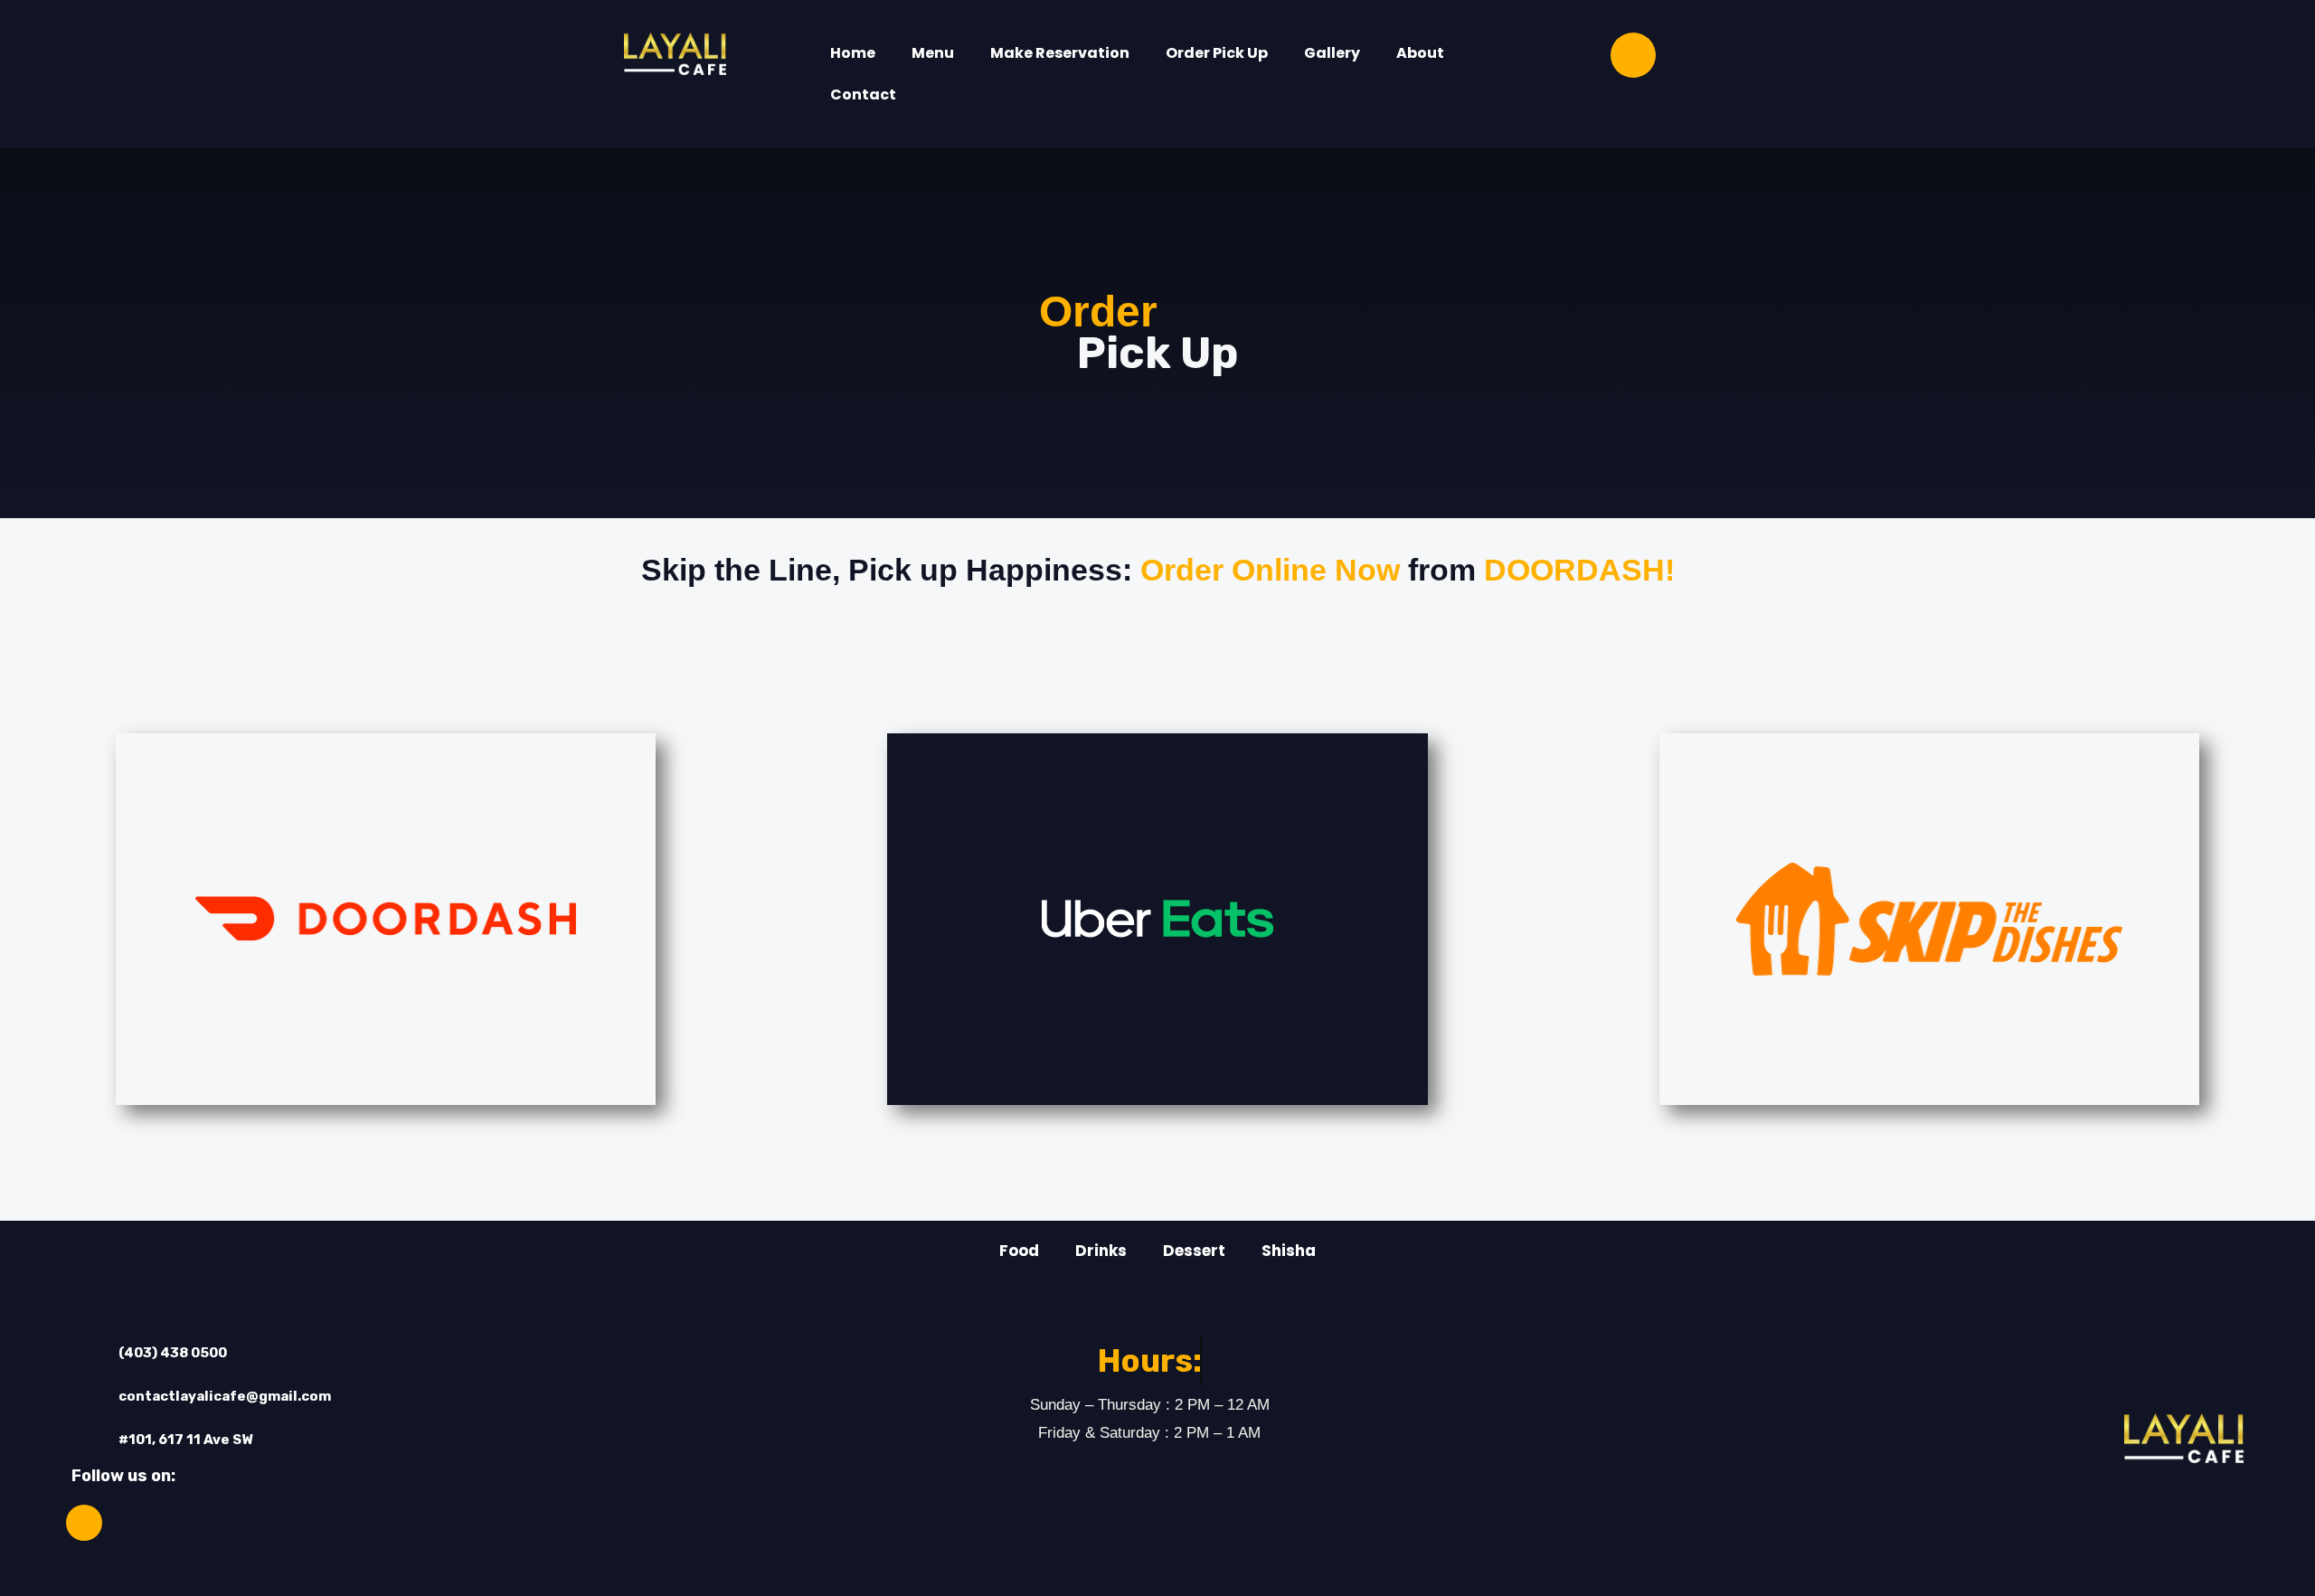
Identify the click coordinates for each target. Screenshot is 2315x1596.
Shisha (1289, 1251)
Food (1019, 1251)
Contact (863, 94)
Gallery (1332, 53)
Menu (933, 53)
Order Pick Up (1217, 53)
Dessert (1194, 1251)
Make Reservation (1060, 53)
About (1420, 53)
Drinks (1101, 1251)
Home (853, 53)
